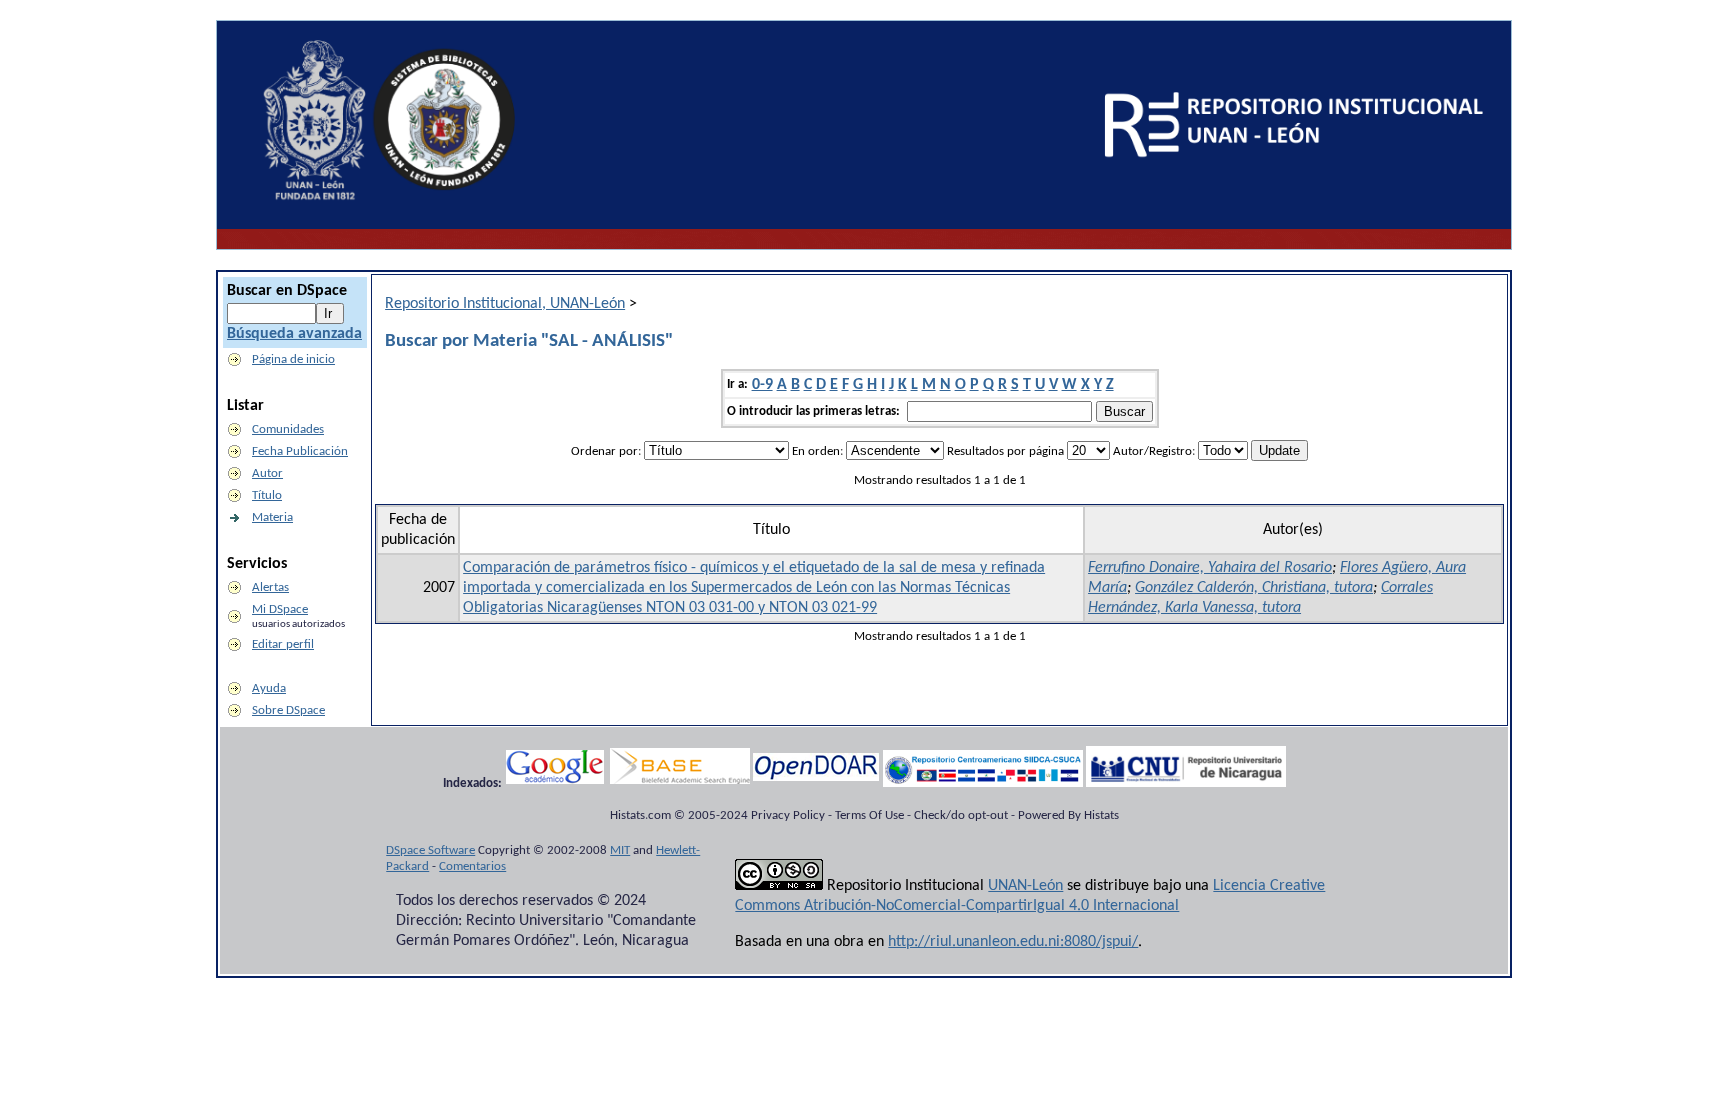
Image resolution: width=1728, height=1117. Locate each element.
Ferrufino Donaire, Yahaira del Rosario (1210, 568)
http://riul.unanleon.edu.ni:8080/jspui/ (1013, 942)
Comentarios (472, 866)
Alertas (270, 587)
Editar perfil (283, 644)
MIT (620, 850)
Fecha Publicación (300, 451)
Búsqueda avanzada (294, 334)
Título (267, 495)
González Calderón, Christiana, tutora (1254, 588)
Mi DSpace (280, 609)
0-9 (762, 385)
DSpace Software (430, 850)
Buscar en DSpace (287, 291)
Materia (272, 517)
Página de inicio (293, 359)
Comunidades (288, 429)
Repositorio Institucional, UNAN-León (505, 304)
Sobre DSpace (288, 710)
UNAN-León (1025, 886)
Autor (267, 473)
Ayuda (269, 688)
